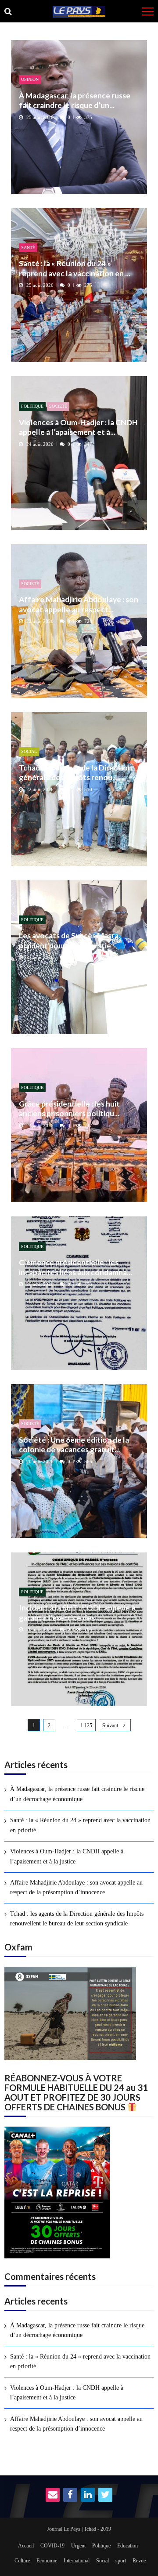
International (77, 2561)
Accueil (26, 2546)
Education (127, 2546)
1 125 (86, 1726)
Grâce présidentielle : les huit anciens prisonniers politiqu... (69, 1109)
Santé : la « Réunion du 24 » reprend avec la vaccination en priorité (80, 1825)
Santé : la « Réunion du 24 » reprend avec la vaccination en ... (75, 268)
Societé (58, 406)
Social (29, 751)
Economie (47, 2561)
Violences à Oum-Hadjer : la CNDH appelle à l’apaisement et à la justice (67, 1856)
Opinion (30, 79)
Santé (28, 248)
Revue (139, 2561)
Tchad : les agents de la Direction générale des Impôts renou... (75, 772)
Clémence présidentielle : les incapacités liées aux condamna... (75, 1267)
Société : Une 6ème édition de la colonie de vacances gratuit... (74, 1445)
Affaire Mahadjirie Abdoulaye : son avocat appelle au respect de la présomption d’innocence (76, 1887)
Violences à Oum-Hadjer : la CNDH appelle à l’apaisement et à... (78, 427)
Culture (22, 2561)
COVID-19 (52, 2546)
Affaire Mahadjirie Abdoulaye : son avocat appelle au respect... (79, 604)
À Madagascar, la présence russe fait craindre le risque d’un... (75, 100)
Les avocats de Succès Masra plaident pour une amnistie (69, 940)
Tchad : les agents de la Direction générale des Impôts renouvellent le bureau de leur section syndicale (77, 1919)
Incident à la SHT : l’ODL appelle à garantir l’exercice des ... (77, 1612)
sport (121, 2561)
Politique (32, 406)
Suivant (110, 1726)
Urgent (78, 2546)
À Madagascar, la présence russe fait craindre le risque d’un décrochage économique (77, 1794)
